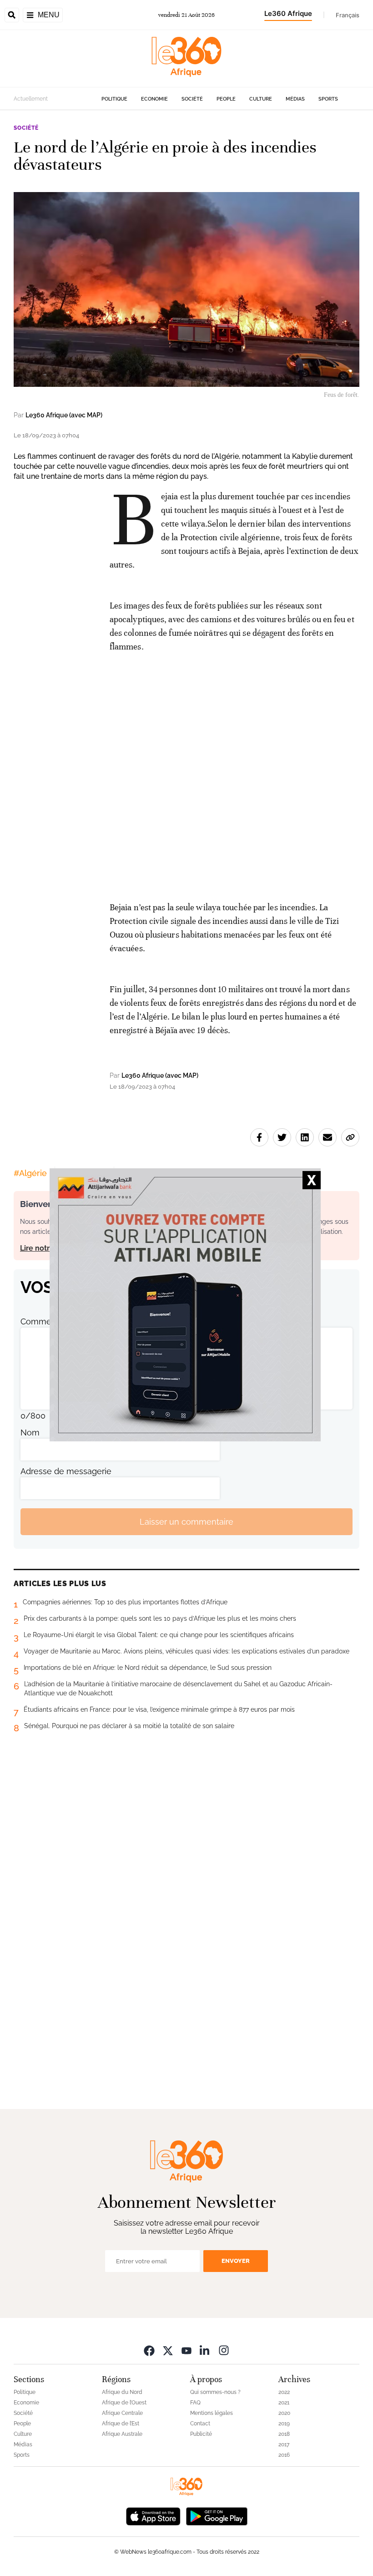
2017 (284, 2444)
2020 (284, 2413)
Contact (200, 2424)
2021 (284, 2403)
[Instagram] (224, 2350)
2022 (284, 2392)
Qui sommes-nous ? (215, 2392)
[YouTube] (186, 2350)
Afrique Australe (122, 2434)
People (226, 99)
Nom (30, 1433)
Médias (295, 99)
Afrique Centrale (122, 2413)
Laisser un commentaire (186, 1522)
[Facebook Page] (149, 2350)
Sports (328, 99)
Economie (154, 99)
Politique (114, 99)
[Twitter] (168, 2350)
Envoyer (236, 2261)
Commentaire (47, 1321)
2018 (284, 2434)
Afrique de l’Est (121, 2424)
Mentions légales (212, 2413)
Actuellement (31, 99)
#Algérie (30, 1173)
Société (192, 99)
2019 (284, 2424)
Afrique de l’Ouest (124, 2403)
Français (348, 15)
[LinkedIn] (205, 2350)
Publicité (201, 2434)
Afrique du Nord (122, 2392)
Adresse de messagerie (66, 1471)
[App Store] (153, 2515)
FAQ (195, 2403)
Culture (261, 99)
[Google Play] (217, 2515)
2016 (284, 2455)
